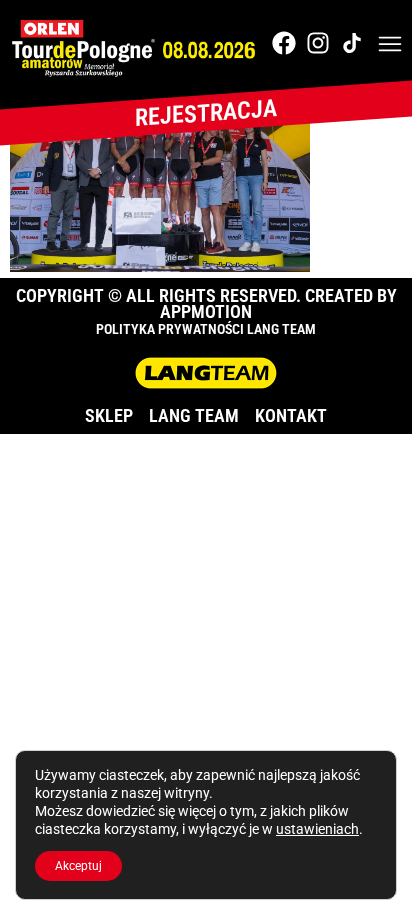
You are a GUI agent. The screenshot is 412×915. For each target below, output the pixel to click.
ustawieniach (317, 829)
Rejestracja (206, 113)
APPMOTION (206, 311)
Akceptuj (78, 866)
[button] (390, 46)
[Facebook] (284, 43)
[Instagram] (318, 43)
